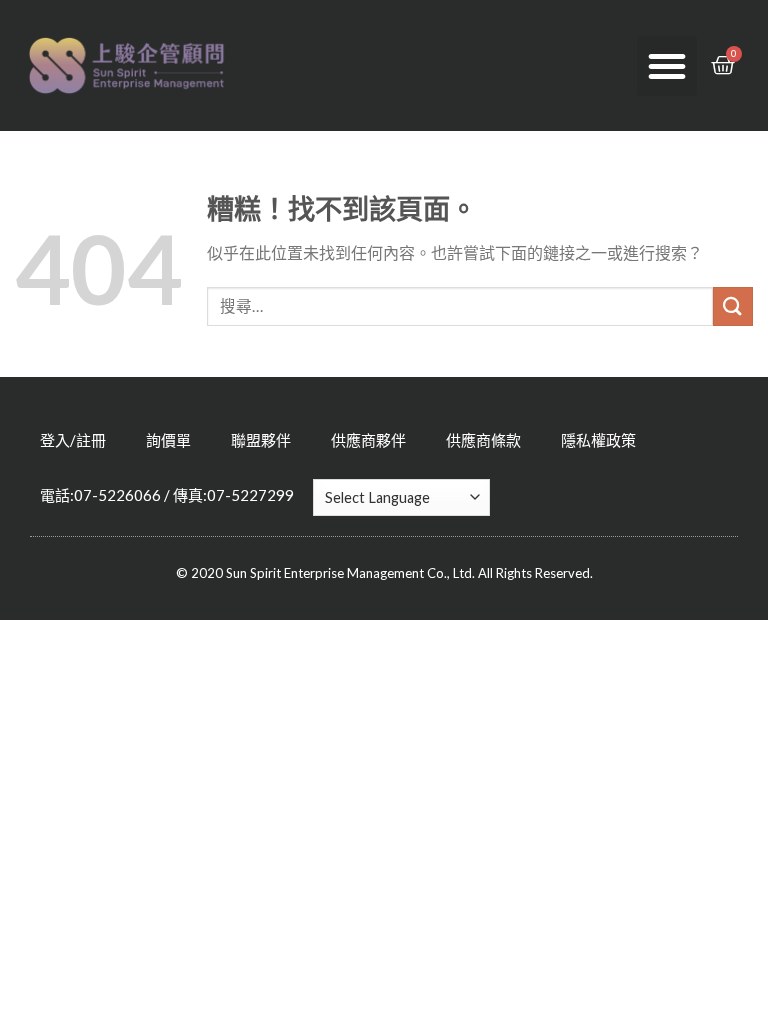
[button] (667, 66)
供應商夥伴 (368, 440)
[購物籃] (723, 65)
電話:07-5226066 (100, 495)
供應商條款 (483, 440)
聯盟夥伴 (261, 440)
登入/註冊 (73, 440)
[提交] (733, 306)
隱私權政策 (598, 440)
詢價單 (168, 440)
